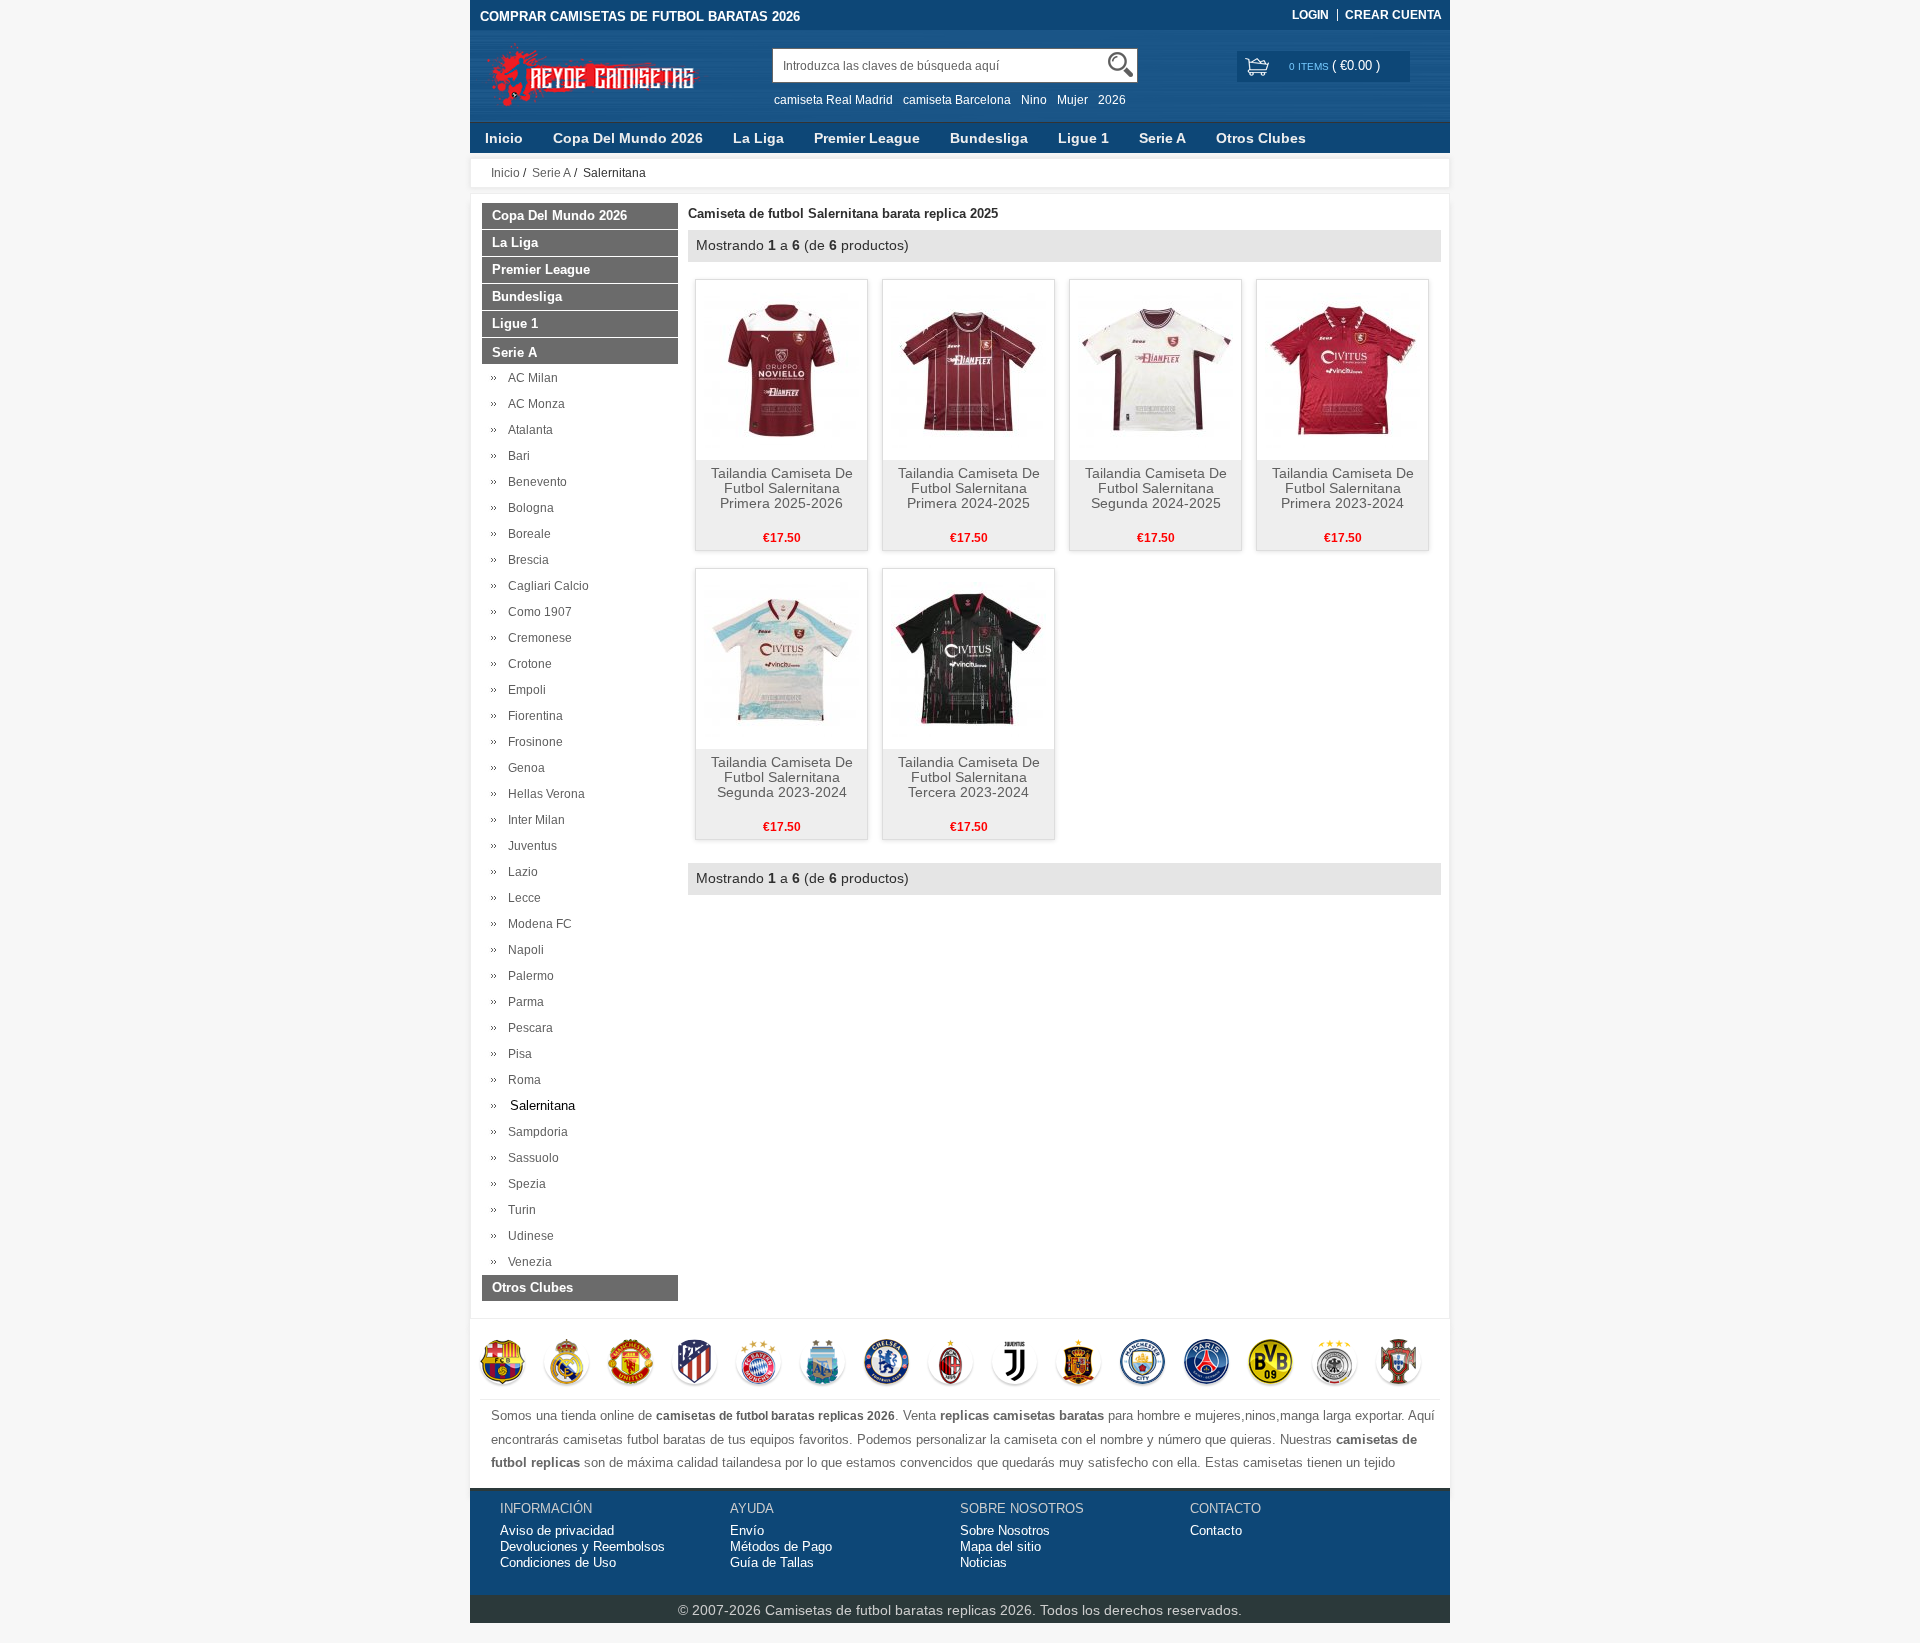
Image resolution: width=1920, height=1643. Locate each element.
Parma (523, 1002)
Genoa (523, 768)
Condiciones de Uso (558, 1562)
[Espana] (1078, 1364)
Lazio (520, 872)
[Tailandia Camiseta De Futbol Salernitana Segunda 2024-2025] (1155, 369)
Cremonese (537, 638)
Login (1310, 15)
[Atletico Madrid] (694, 1364)
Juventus (529, 846)
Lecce (521, 898)
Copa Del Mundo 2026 (628, 138)
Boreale (526, 534)
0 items (1310, 66)
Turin (519, 1210)
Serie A (1162, 138)
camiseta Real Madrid (833, 100)
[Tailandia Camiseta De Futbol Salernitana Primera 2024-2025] (968, 369)
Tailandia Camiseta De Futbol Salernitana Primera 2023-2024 (1343, 488)
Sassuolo (530, 1158)
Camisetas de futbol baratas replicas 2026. (902, 1610)
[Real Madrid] (566, 1364)
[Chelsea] (886, 1364)
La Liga (758, 138)
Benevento (534, 482)
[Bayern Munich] (758, 1364)
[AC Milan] (950, 1364)
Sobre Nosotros (1005, 1530)
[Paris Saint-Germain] (1206, 1364)
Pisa (517, 1054)
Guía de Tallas (772, 1562)
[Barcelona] (502, 1364)
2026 (1112, 100)
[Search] (1120, 64)
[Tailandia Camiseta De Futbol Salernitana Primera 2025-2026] (781, 369)
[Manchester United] (630, 1364)
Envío (747, 1530)
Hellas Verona (543, 794)
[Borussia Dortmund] (1270, 1364)
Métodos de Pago (781, 1546)
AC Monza (533, 404)
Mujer (1072, 100)
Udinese (528, 1236)
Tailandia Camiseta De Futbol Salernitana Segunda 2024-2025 (1156, 488)
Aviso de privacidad (557, 1530)
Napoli (523, 950)
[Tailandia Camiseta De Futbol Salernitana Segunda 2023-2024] (781, 658)
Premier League (867, 138)
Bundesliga (989, 138)
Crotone (527, 664)
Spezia (524, 1184)
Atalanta (527, 430)
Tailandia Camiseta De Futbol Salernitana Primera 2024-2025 (969, 488)
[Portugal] (1398, 1364)
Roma (521, 1080)
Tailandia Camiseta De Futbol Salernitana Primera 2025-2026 (782, 488)
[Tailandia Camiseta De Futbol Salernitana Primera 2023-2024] (1342, 369)
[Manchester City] (1142, 1364)
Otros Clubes (1261, 138)
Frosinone (532, 742)
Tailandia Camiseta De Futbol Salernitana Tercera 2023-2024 (969, 777)
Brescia (525, 560)
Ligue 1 (1083, 138)
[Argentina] (822, 1364)
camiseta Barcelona (957, 100)
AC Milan (530, 378)
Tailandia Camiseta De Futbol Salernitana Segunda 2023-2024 (782, 777)
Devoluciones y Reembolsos (582, 1546)
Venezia (527, 1262)
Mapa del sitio (1000, 1546)
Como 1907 (537, 612)
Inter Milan (533, 820)
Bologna (528, 508)
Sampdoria (535, 1132)
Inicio (504, 138)
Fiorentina (532, 716)
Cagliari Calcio (545, 586)
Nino (1034, 100)
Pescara (527, 1028)
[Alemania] (1334, 1364)
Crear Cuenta (1393, 15)
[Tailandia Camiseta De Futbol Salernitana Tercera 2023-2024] (968, 658)
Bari (516, 456)
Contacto (1216, 1530)
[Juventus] (1014, 1364)
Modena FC (537, 924)
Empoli (524, 690)
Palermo (528, 976)
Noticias (983, 1562)
